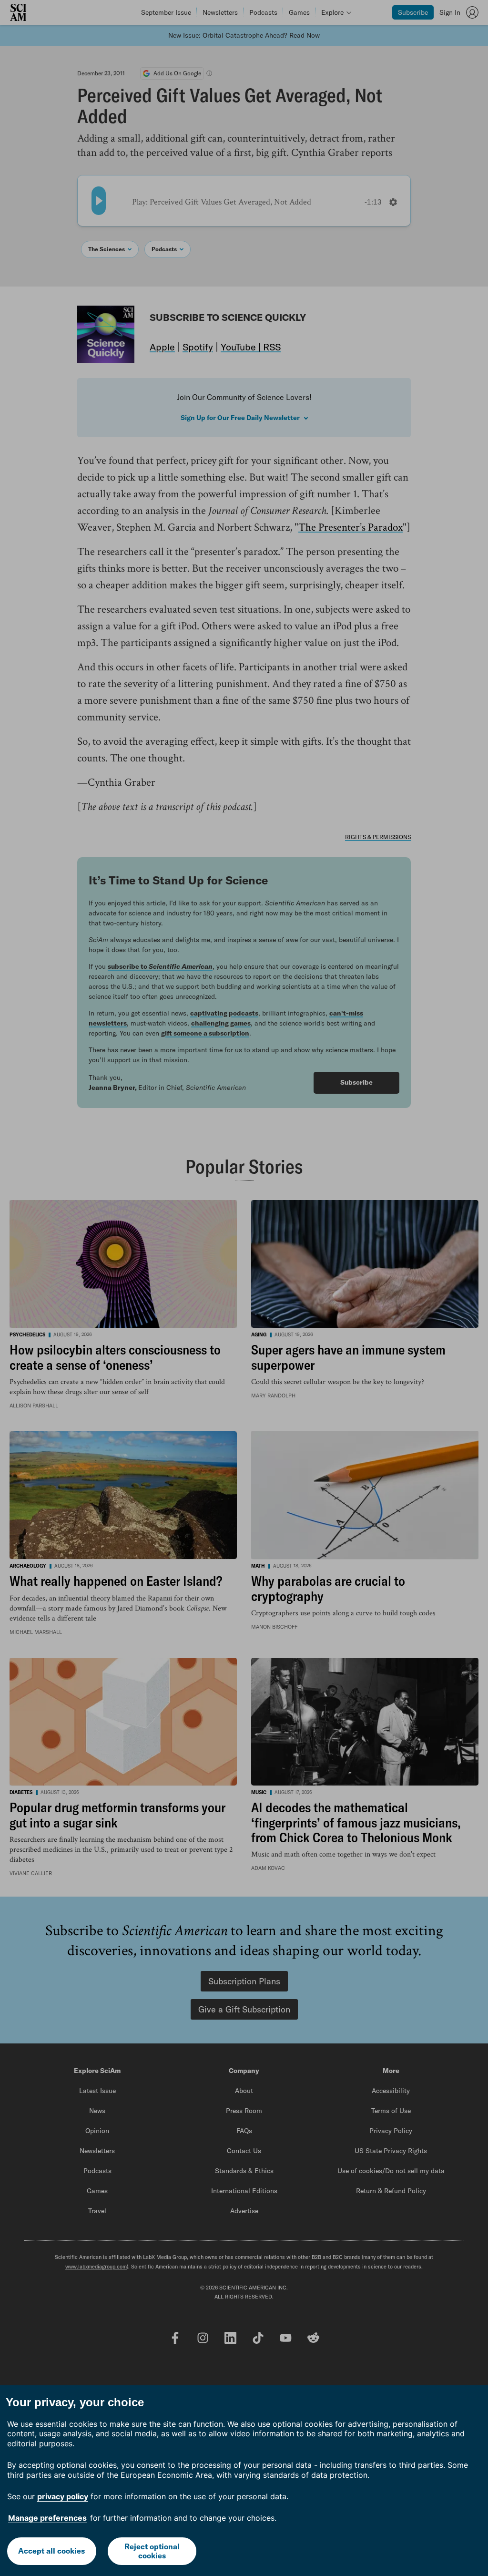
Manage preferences (47, 2518)
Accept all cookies (51, 2551)
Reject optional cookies (152, 2551)
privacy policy (63, 2496)
